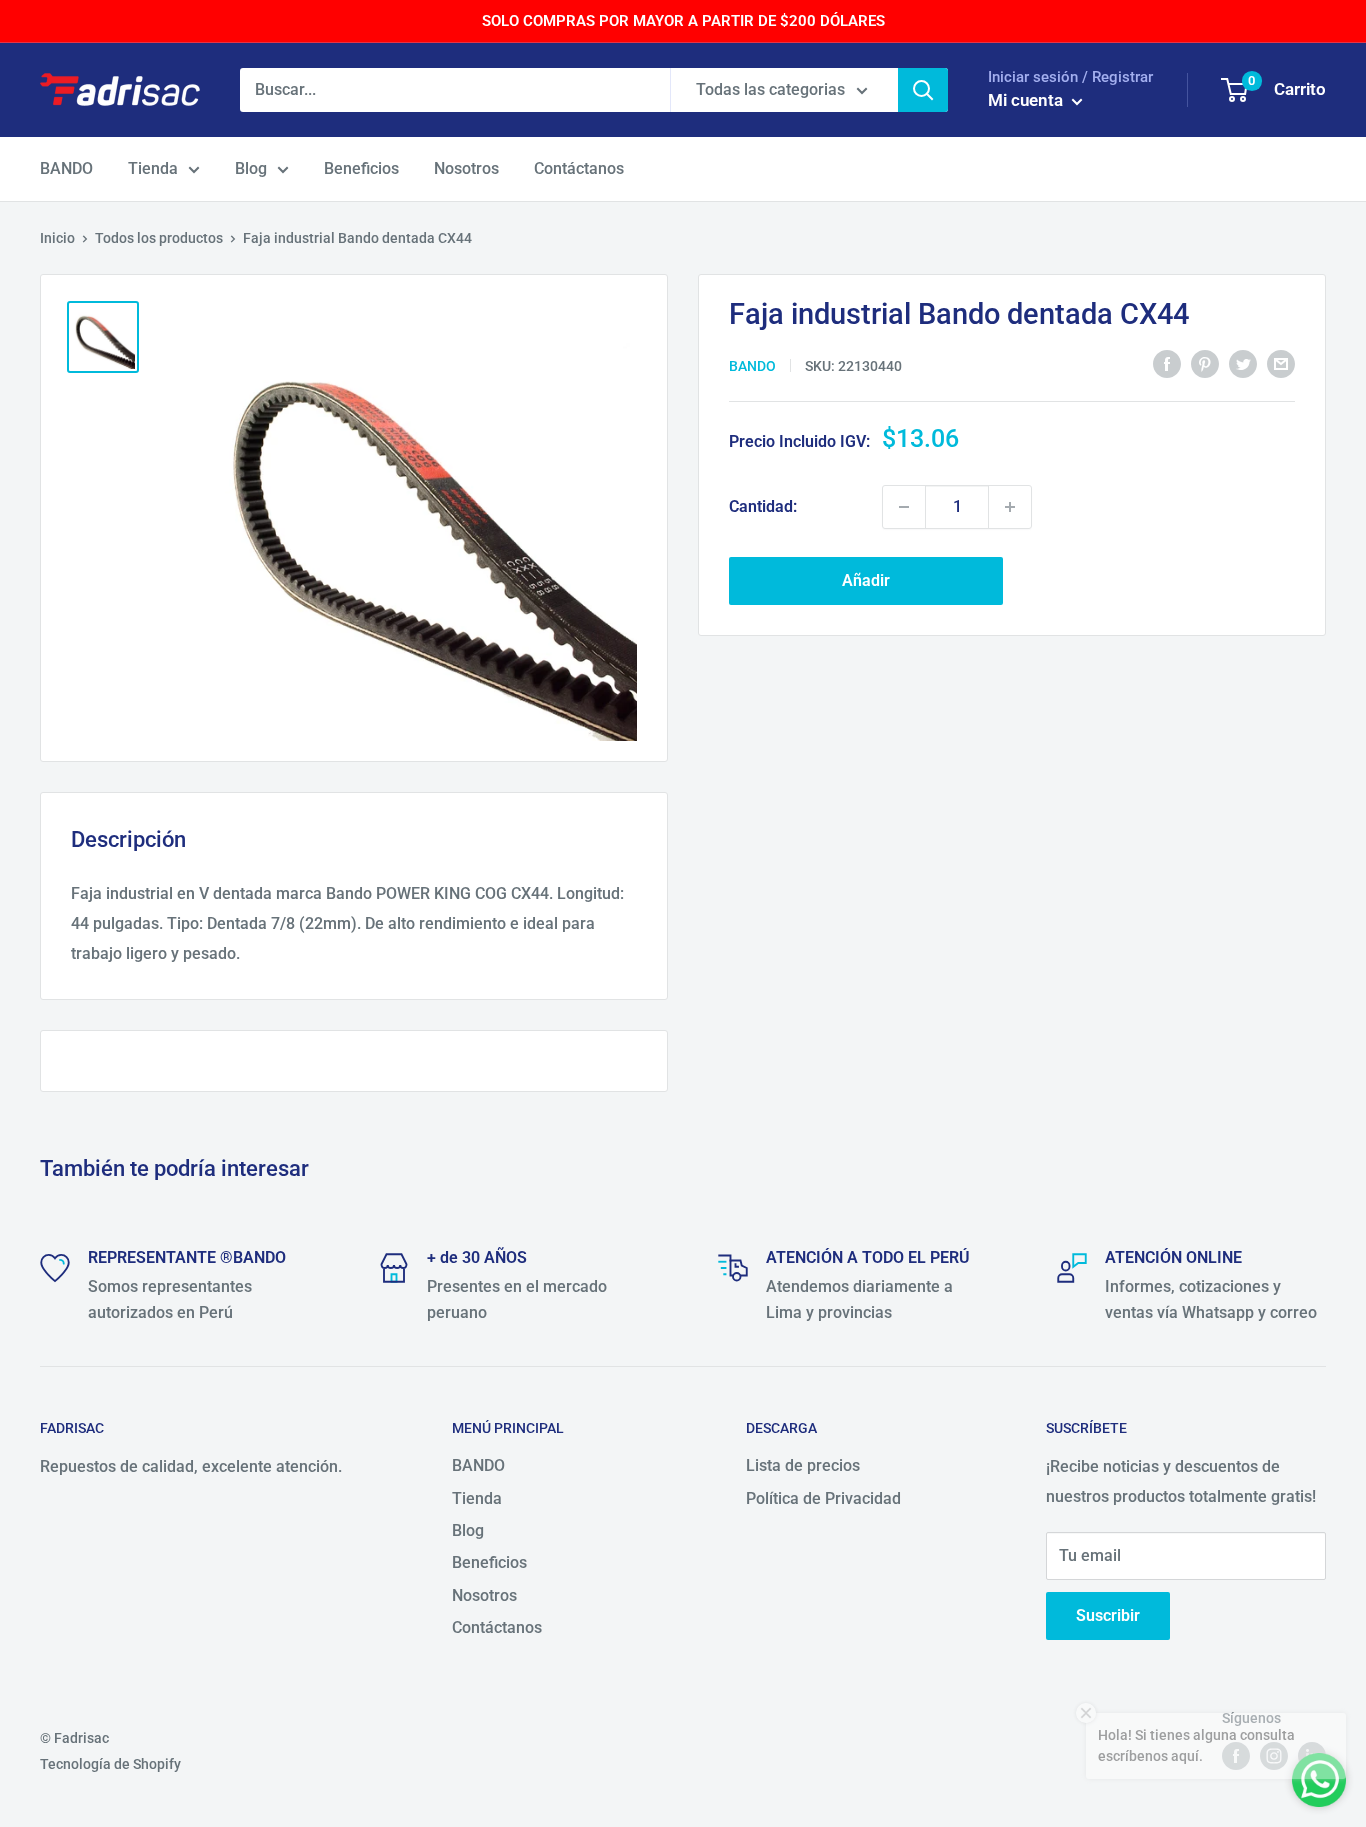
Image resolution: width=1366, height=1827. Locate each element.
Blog (251, 168)
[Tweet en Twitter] (1243, 364)
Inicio (57, 238)
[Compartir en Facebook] (1167, 364)
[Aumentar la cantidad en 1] (1010, 507)
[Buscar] (923, 90)
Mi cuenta (1027, 100)
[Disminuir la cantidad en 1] (904, 507)
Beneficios (361, 168)
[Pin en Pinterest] (1205, 364)
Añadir (866, 580)
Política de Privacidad (823, 1498)
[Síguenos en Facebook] (1236, 1756)
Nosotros (466, 168)
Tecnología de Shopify (110, 1764)
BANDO (66, 168)
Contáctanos (579, 168)
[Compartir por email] (1281, 364)
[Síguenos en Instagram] (1274, 1756)
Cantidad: (763, 506)
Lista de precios (803, 1465)
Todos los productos (159, 238)
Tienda (153, 168)
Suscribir (1108, 1615)
